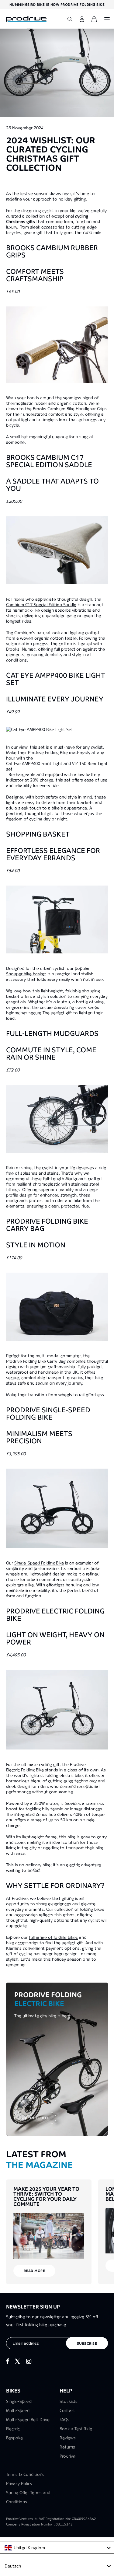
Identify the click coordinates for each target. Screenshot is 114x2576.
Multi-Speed (18, 2410)
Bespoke (14, 2438)
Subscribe (87, 2344)
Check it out (35, 2118)
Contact (67, 2410)
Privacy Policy (19, 2483)
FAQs (64, 2420)
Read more (35, 2271)
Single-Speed (19, 2401)
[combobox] (57, 2548)
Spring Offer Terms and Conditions (28, 2497)
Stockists (69, 2401)
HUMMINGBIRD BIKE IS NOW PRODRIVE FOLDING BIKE (57, 5)
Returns (67, 2447)
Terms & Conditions (25, 2474)
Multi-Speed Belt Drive (28, 2420)
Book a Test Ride (76, 2429)
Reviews (68, 2438)
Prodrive (67, 2456)
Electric (13, 2429)
